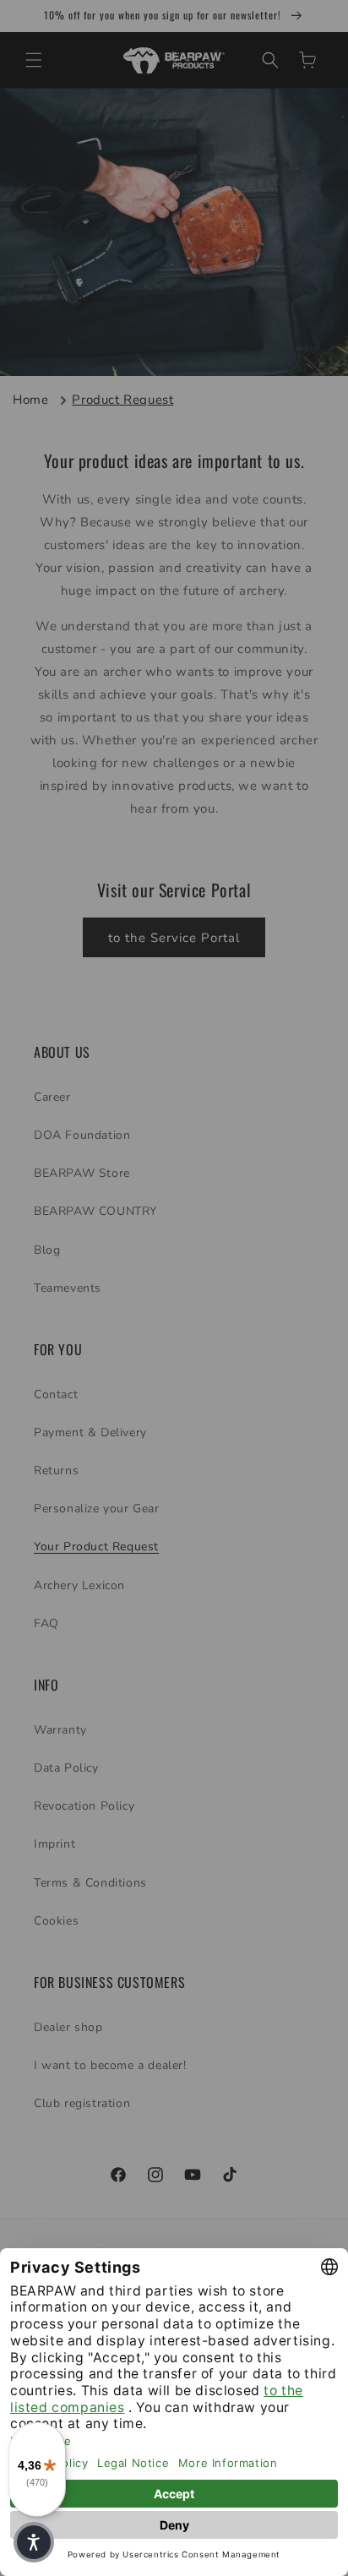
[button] (34, 2542)
